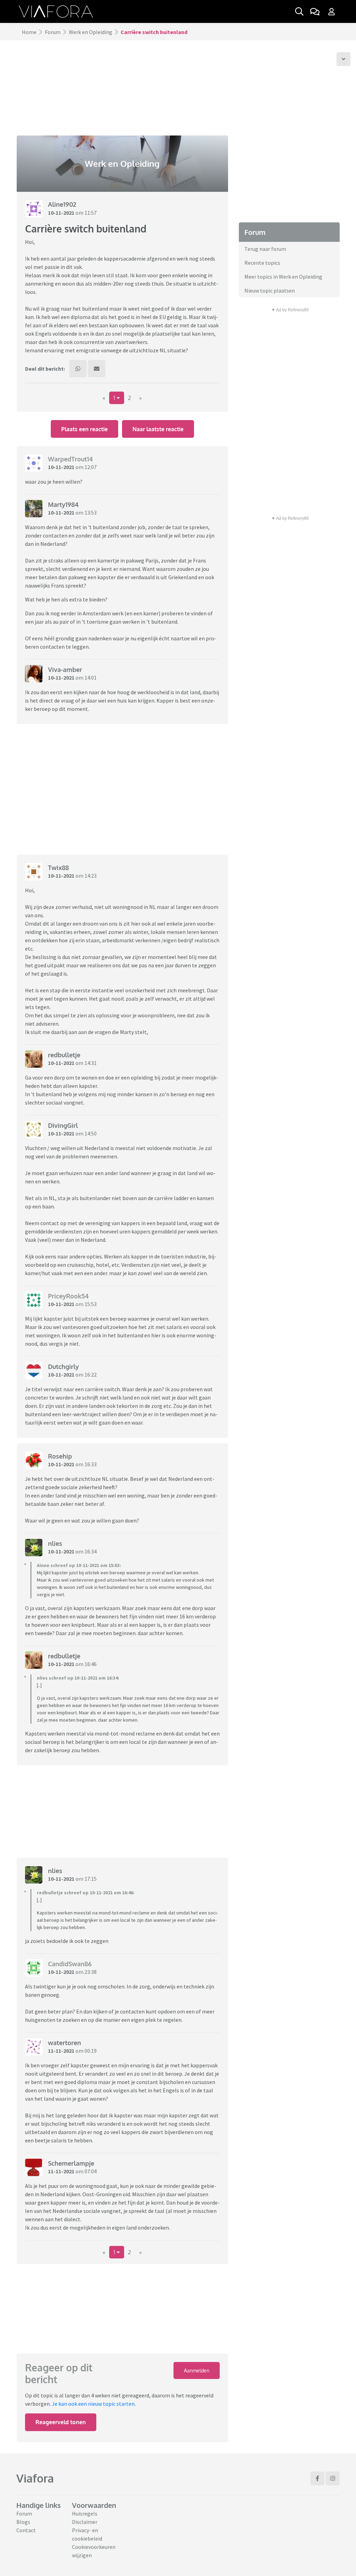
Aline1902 (62, 204)
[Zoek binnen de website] (299, 11)
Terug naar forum (265, 249)
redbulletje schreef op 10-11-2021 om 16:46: (86, 1893)
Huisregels (85, 2513)
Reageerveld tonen (61, 2422)
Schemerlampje (71, 2163)
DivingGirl (63, 1125)
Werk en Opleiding (91, 32)
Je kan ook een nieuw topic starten (93, 2404)
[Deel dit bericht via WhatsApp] (78, 369)
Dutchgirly (63, 1367)
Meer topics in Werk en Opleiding (283, 277)
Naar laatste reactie (158, 429)
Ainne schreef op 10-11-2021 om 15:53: (79, 1565)
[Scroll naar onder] (343, 59)
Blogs (23, 2522)
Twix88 (58, 868)
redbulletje (64, 1055)
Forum (53, 32)
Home (29, 32)
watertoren (64, 2043)
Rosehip (60, 1456)
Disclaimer (85, 2522)
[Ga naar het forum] (315, 11)
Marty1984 (63, 504)
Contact (26, 2530)
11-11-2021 (61, 2051)
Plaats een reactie (84, 429)
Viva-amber (65, 670)
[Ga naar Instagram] (333, 2478)
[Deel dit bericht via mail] (97, 369)
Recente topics (262, 263)
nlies (55, 1543)
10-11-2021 (61, 213)
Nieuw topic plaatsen (270, 290)
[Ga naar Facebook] (317, 2478)
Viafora (35, 2478)
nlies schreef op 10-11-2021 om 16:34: (78, 1678)
